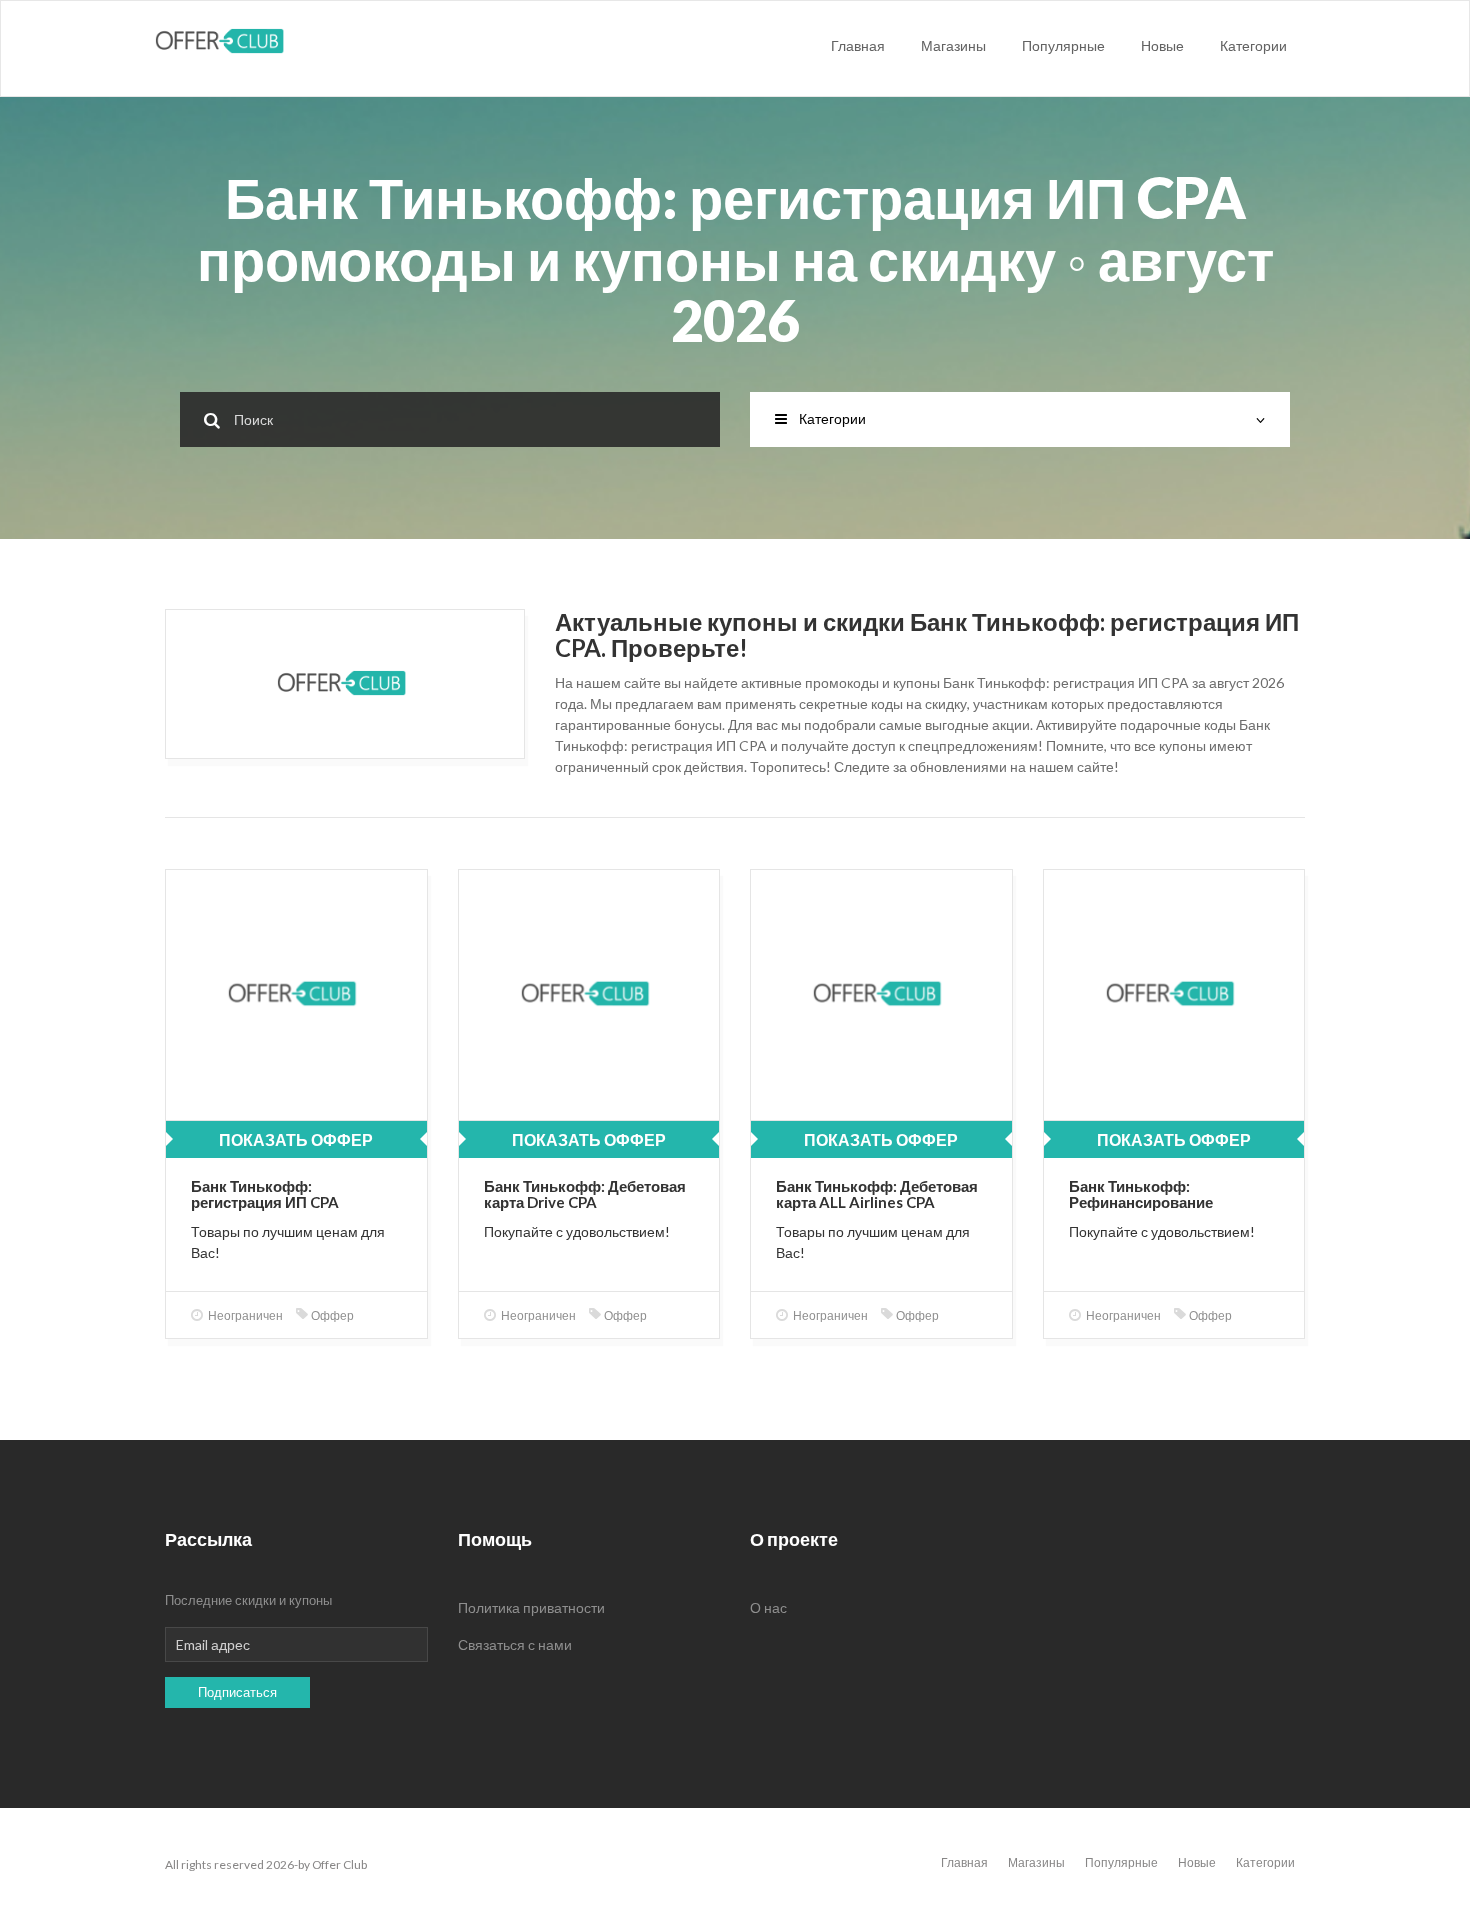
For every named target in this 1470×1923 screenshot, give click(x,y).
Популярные (1063, 45)
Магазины (953, 45)
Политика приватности (531, 1607)
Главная (858, 45)
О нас (768, 1607)
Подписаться (237, 1692)
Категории (1253, 45)
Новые (1162, 45)
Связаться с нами (515, 1644)
